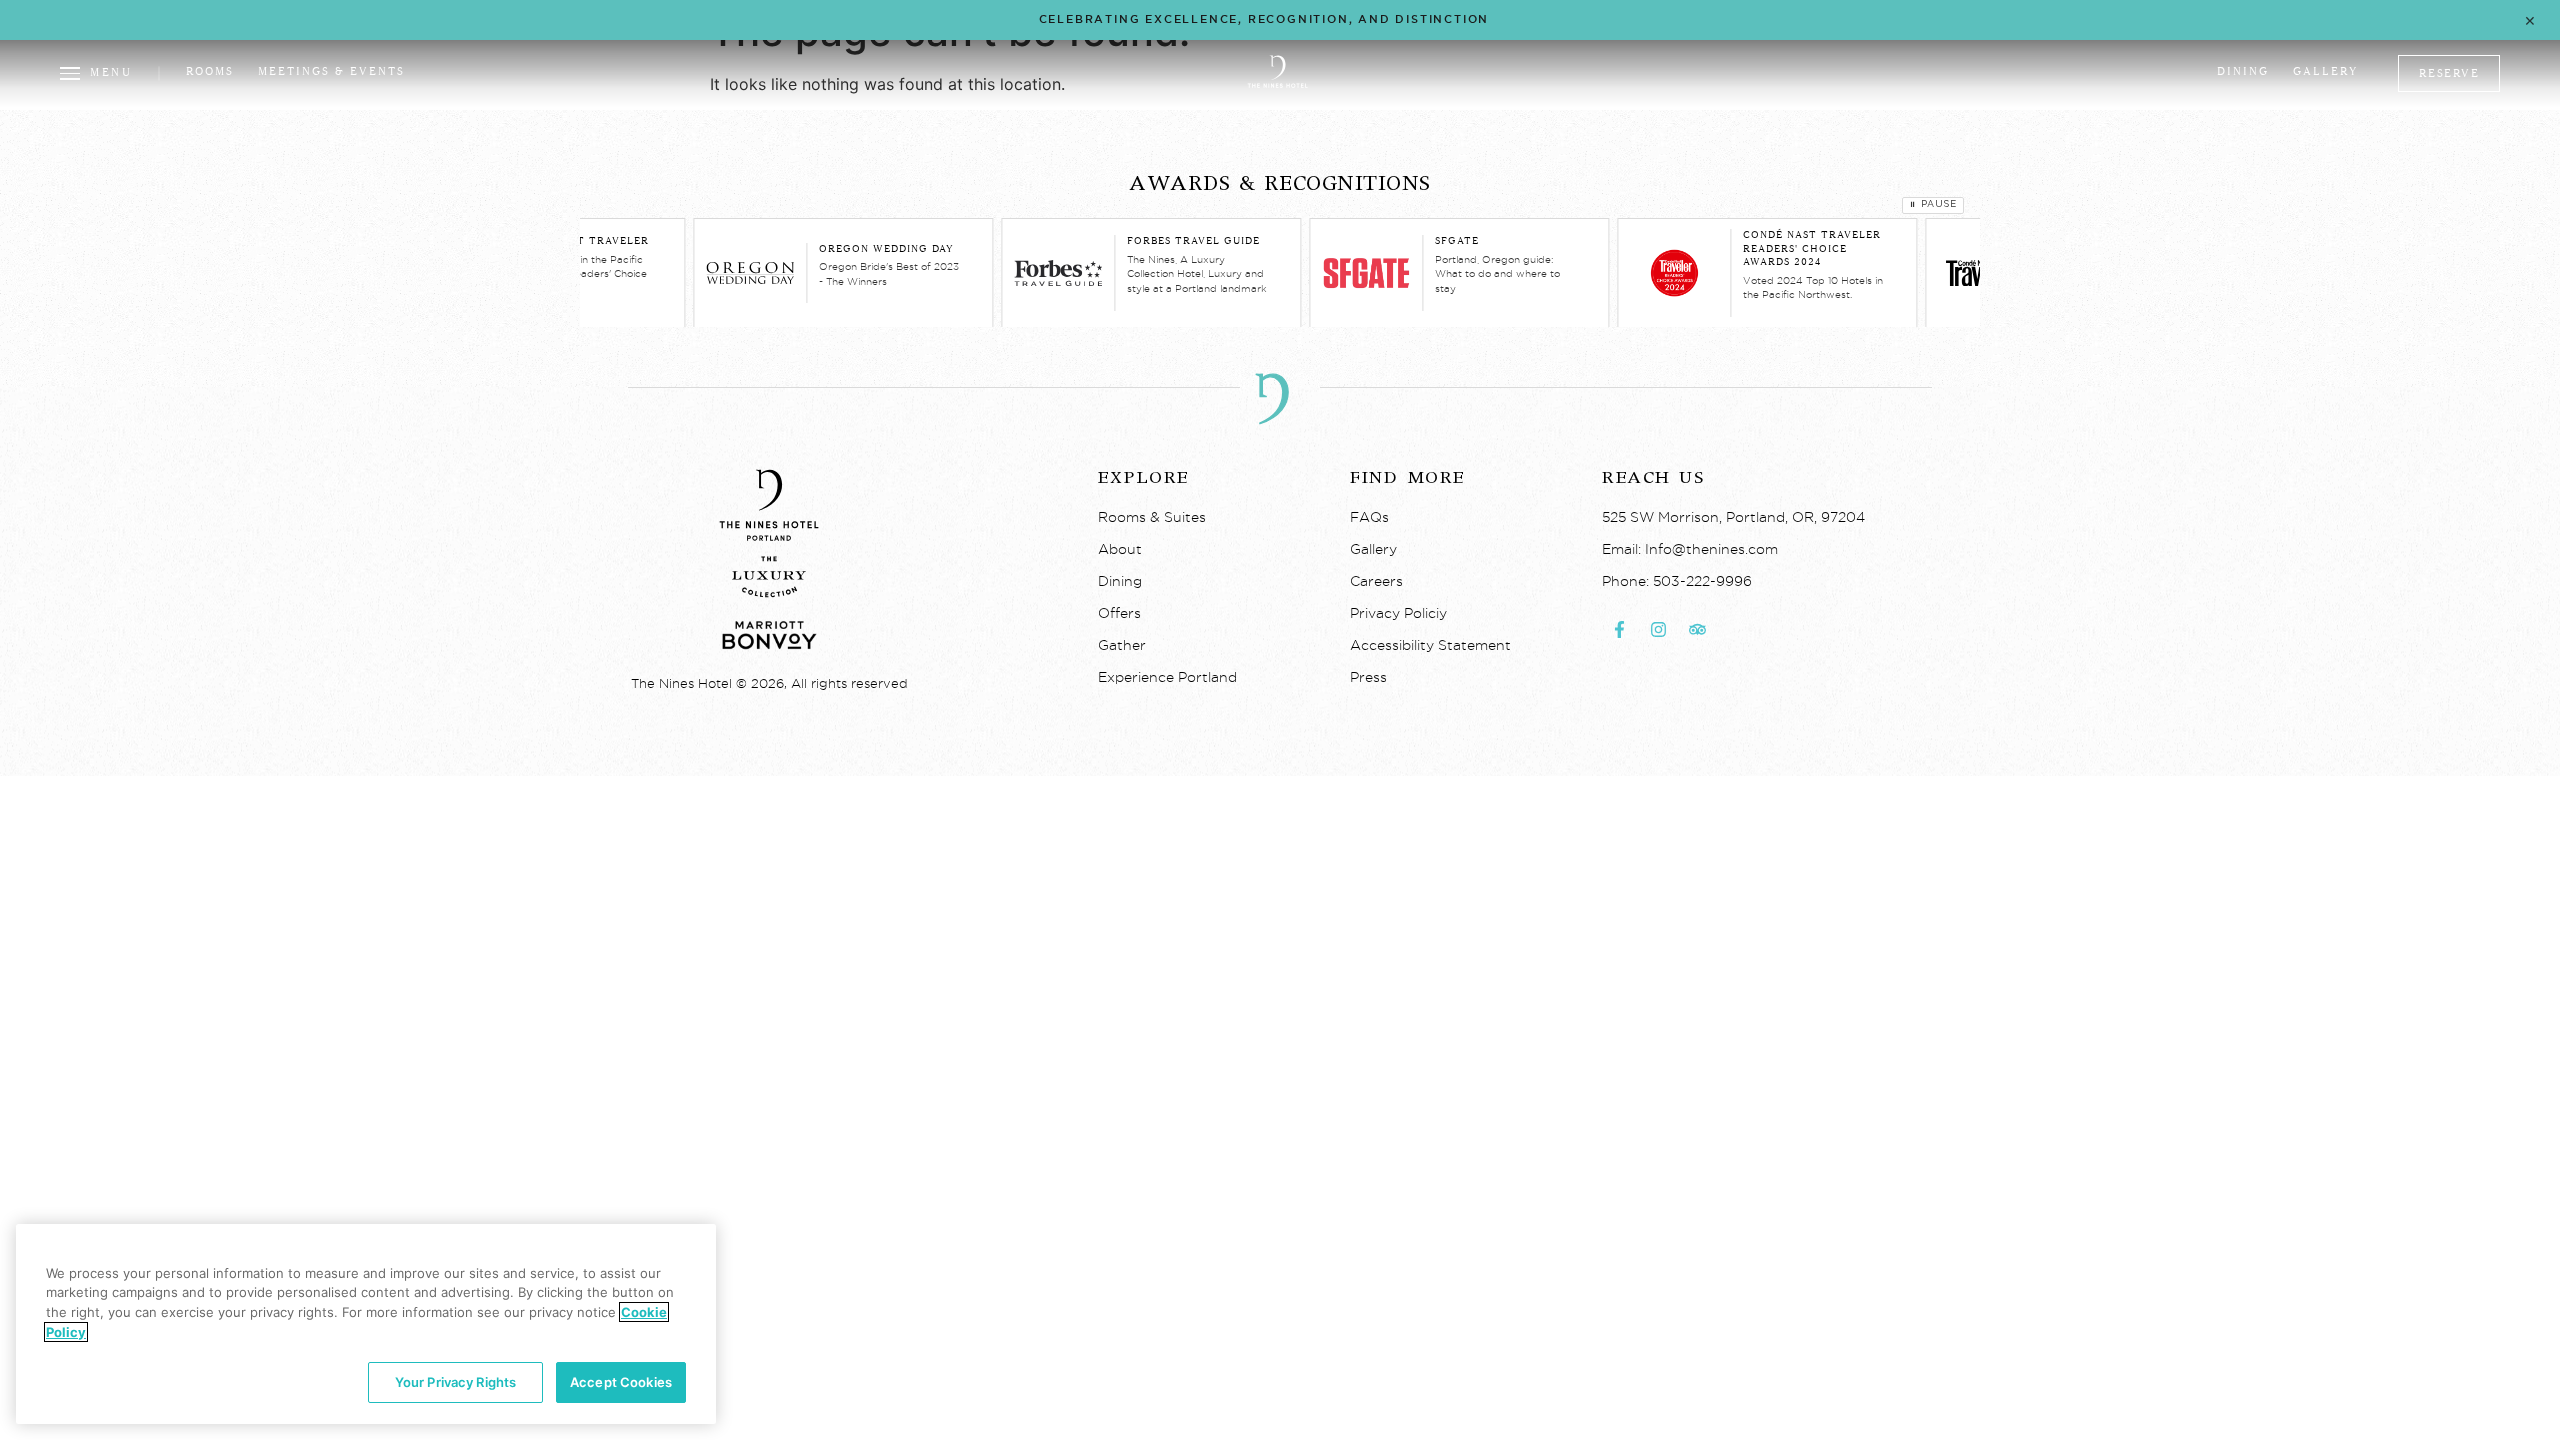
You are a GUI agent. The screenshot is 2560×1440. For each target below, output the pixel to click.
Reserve (2449, 73)
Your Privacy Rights (455, 1382)
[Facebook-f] (1619, 629)
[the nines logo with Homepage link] (1277, 85)
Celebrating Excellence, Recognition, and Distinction (1264, 19)
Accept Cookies (621, 1382)
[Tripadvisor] (1697, 629)
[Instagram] (1658, 629)
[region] (366, 1324)
